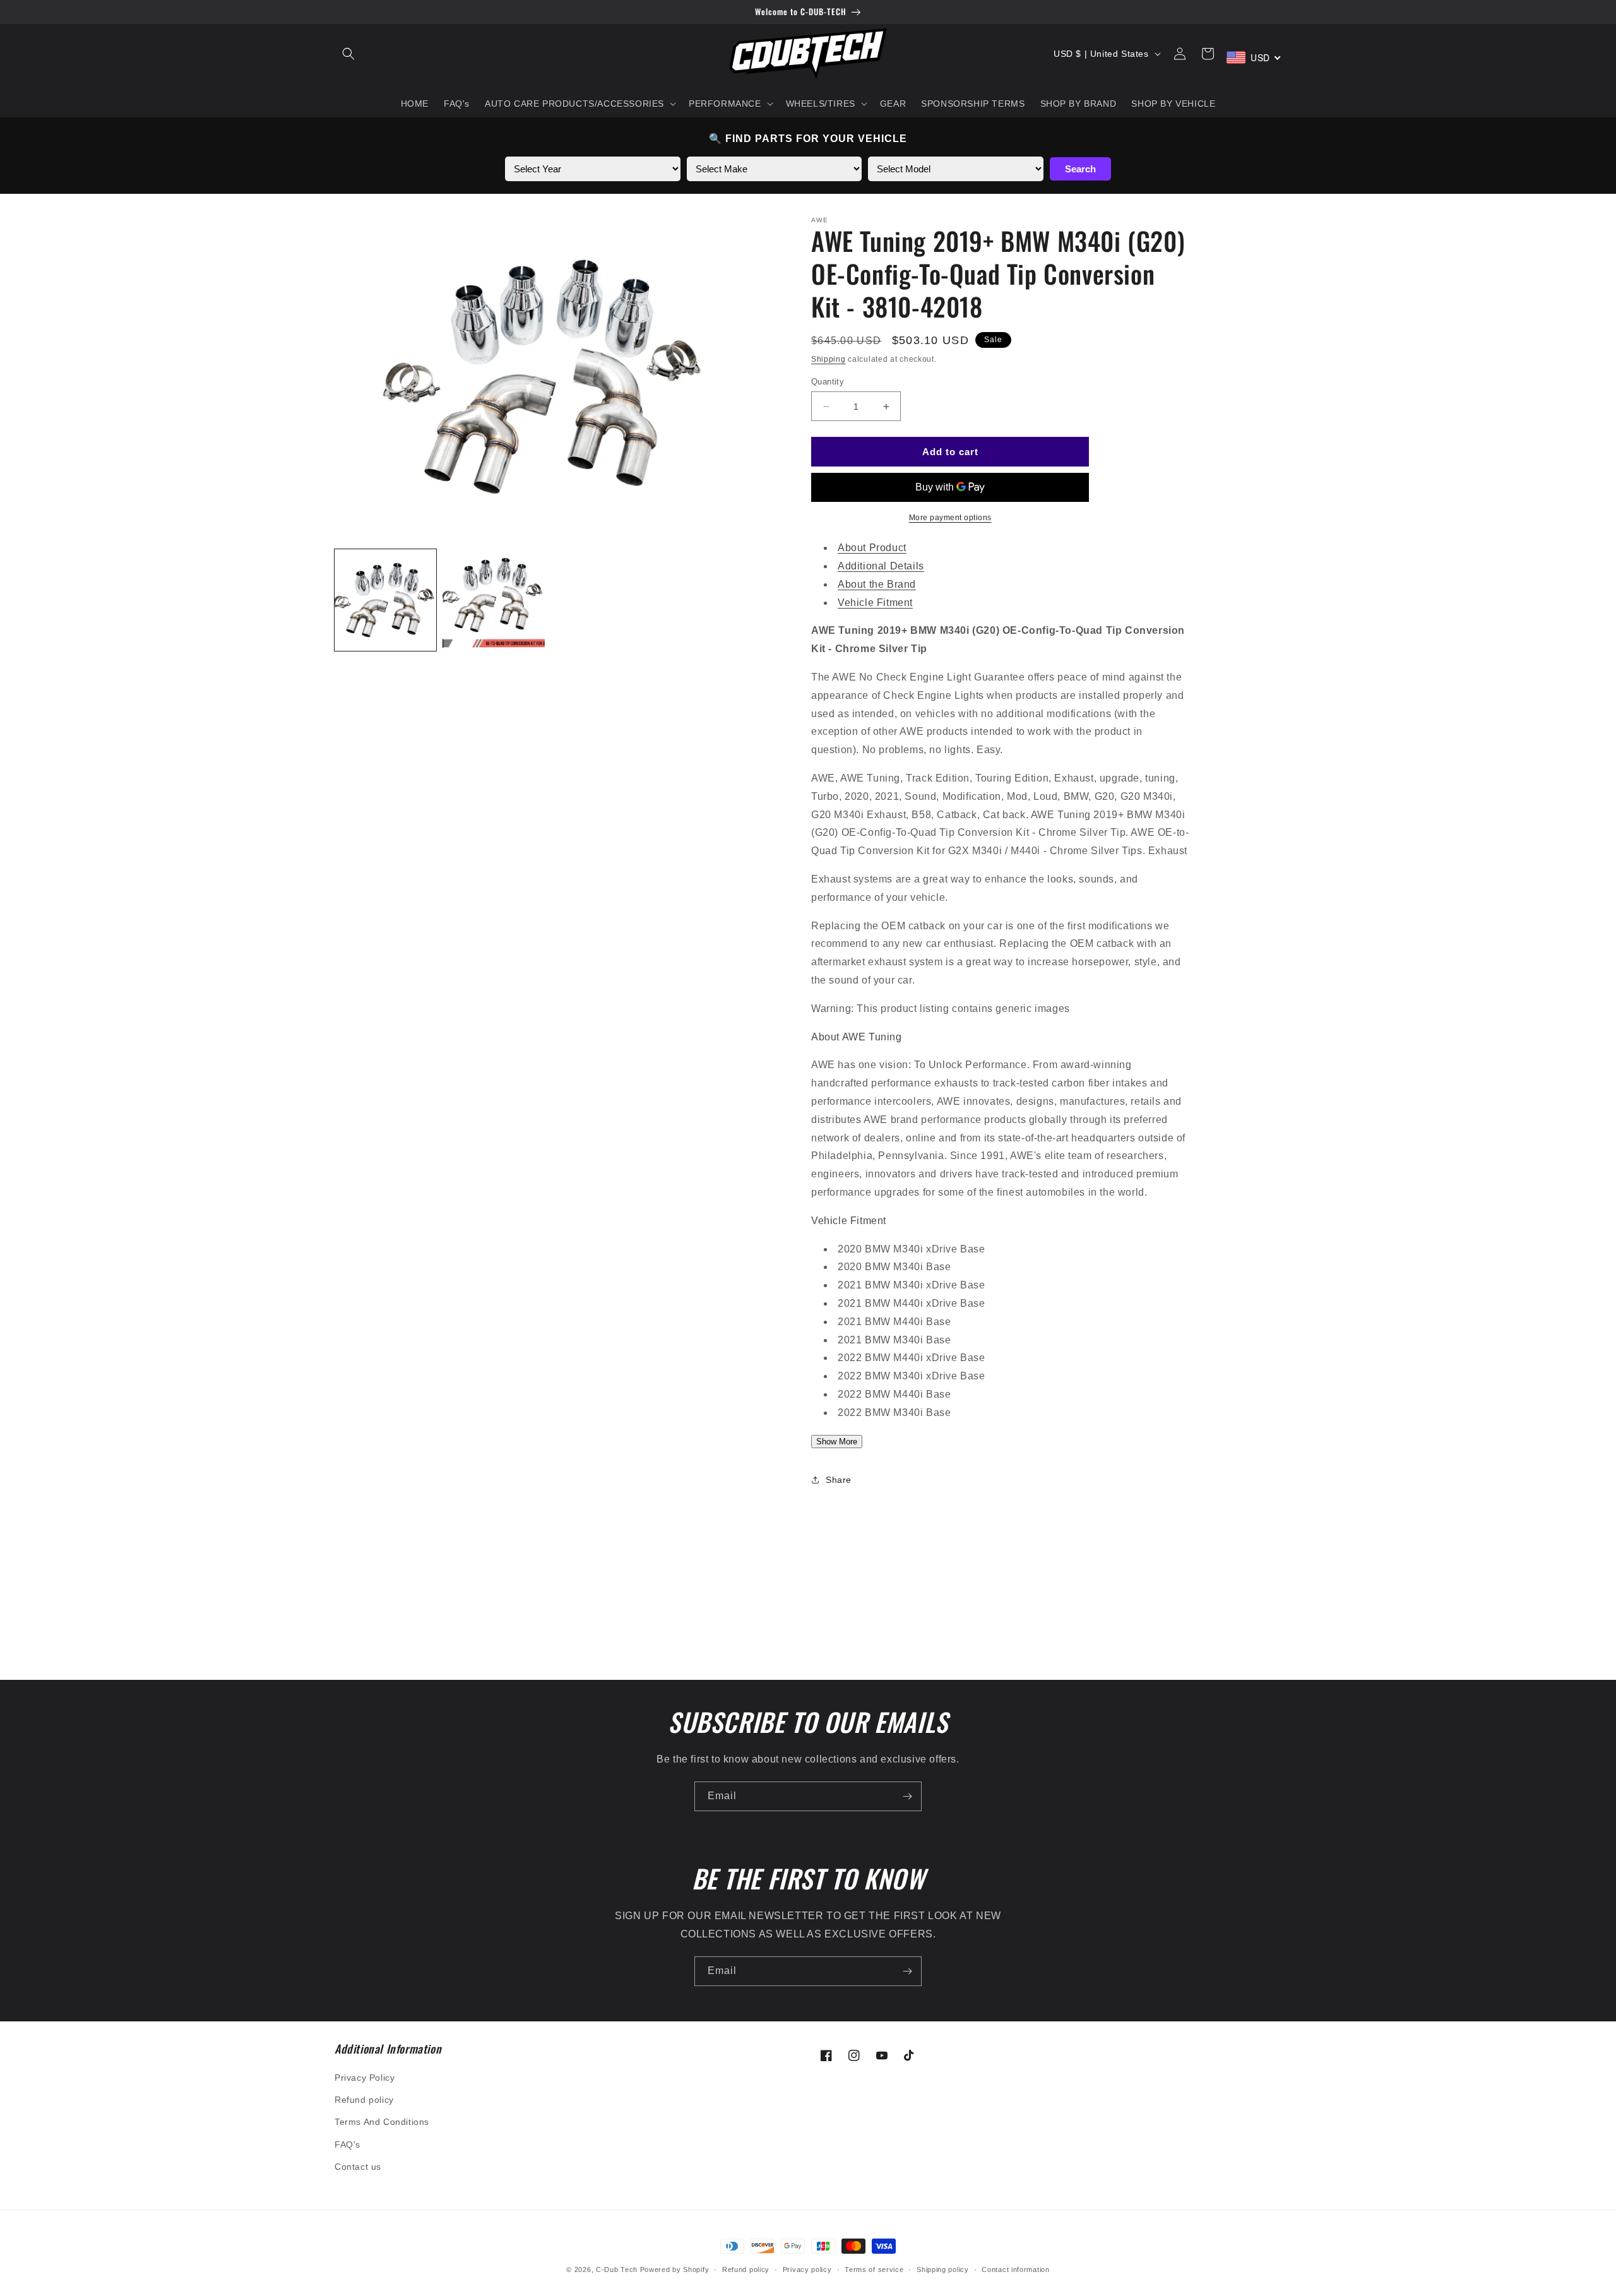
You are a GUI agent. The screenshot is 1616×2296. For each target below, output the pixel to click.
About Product (872, 548)
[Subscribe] (907, 1796)
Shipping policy (943, 2269)
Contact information (1015, 2269)
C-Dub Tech (617, 2269)
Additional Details (881, 566)
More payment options (950, 518)
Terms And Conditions (382, 2122)
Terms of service (874, 2269)
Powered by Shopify (675, 2269)
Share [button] (839, 1480)
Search (1080, 169)
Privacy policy (807, 2269)
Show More (837, 1442)
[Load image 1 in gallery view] (385, 600)
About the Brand (877, 584)
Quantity (828, 382)
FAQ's (348, 2144)
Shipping (829, 359)
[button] (348, 54)
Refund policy (364, 2100)
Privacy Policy (365, 2078)
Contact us (358, 2167)
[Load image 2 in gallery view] (493, 600)
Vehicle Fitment (875, 603)
